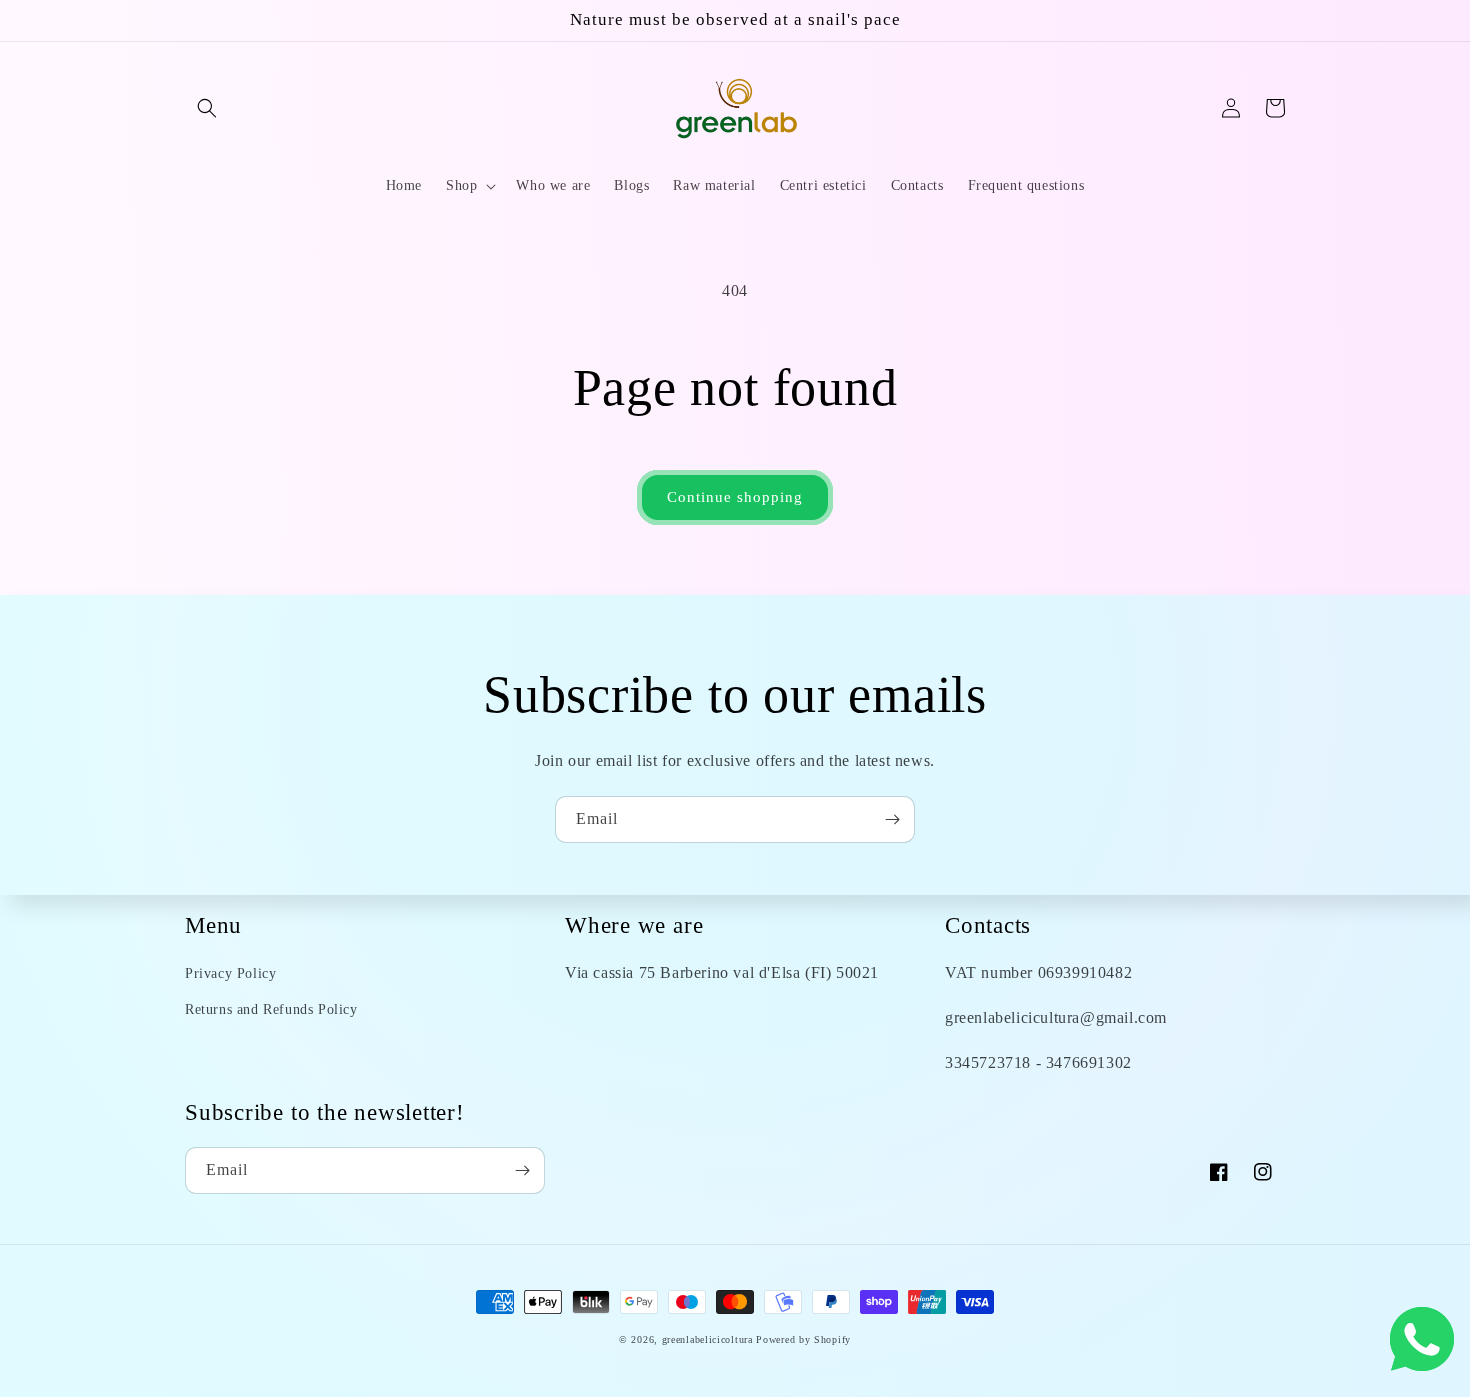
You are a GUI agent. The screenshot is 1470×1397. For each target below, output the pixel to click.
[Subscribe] (892, 819)
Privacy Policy (230, 973)
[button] (207, 108)
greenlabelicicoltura (707, 1339)
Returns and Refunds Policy (271, 1009)
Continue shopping (735, 497)
